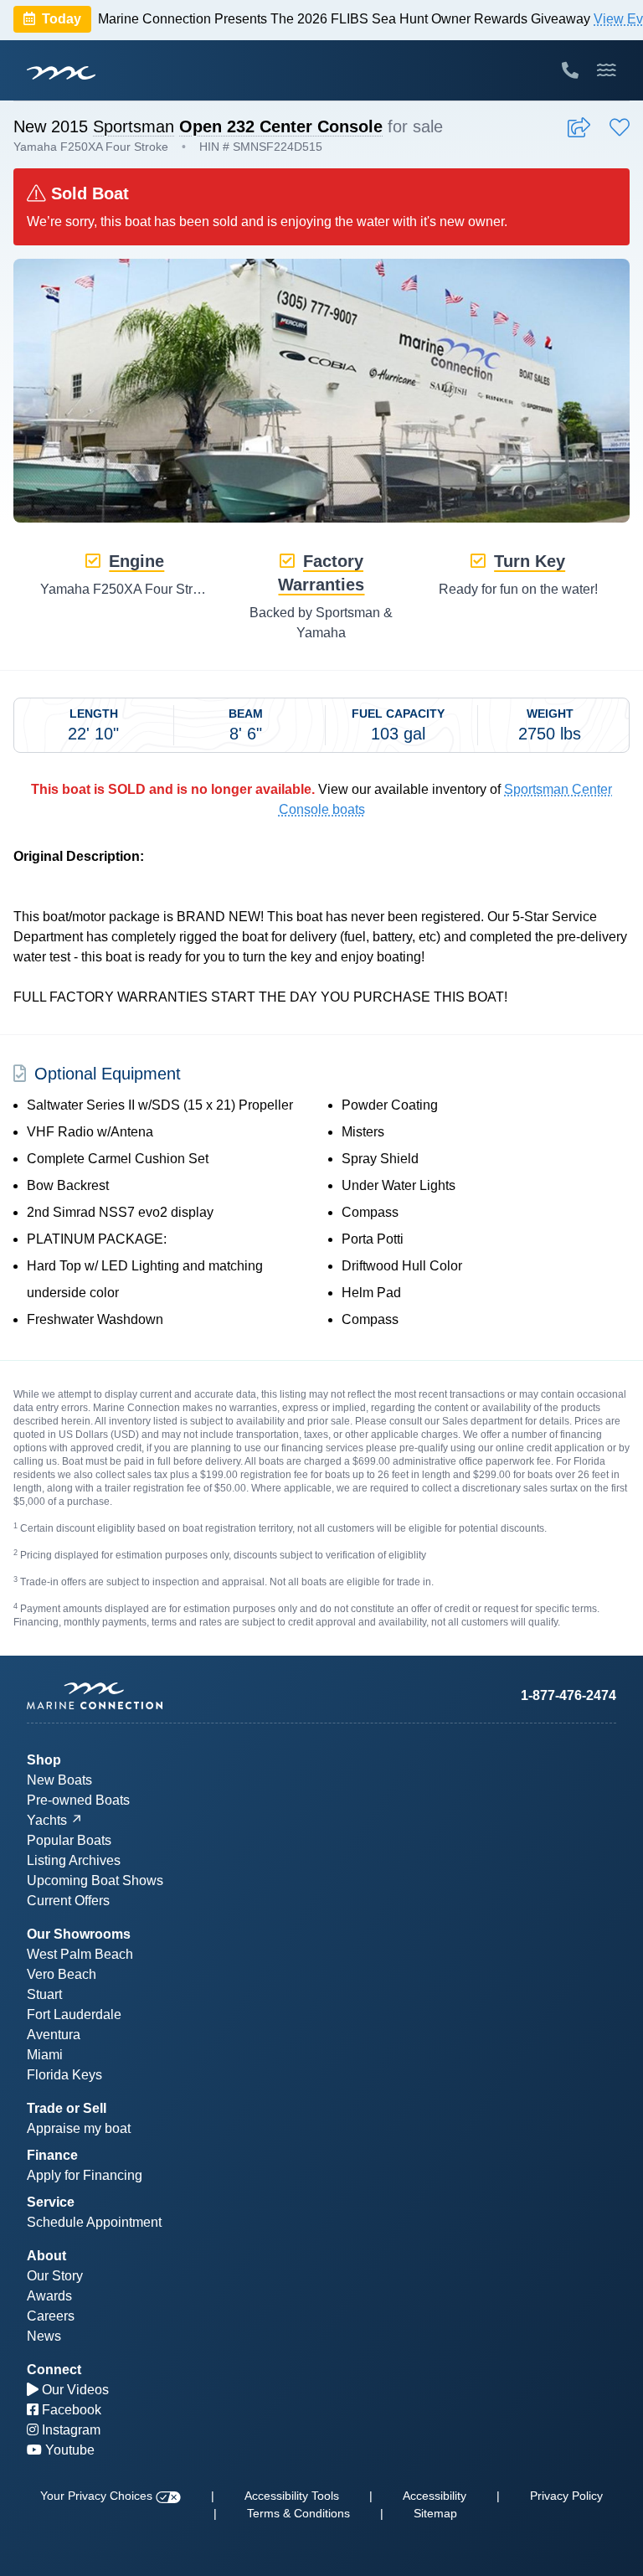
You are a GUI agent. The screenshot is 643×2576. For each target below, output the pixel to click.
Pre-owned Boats (78, 1800)
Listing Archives (74, 1860)
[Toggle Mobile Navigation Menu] (607, 70)
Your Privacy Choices (98, 2496)
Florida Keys (64, 2075)
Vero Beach (62, 1974)
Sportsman (134, 126)
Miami (45, 2055)
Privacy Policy (566, 2496)
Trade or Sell (67, 2108)
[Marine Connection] (61, 72)
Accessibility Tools (292, 2496)
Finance (52, 2155)
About (46, 2256)
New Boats (59, 1780)
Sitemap (435, 2513)
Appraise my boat (79, 2128)
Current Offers (68, 1901)
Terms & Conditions (298, 2513)
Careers (51, 2316)
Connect (54, 2370)
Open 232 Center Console (281, 126)
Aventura (54, 2035)
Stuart (44, 1994)
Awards (49, 2296)
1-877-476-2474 (568, 1695)
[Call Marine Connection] (570, 70)
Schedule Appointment (94, 2222)
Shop (44, 1760)
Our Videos (74, 2390)
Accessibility (435, 2496)
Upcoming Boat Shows (95, 1880)
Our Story (55, 2276)
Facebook (70, 2410)
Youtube (68, 2450)
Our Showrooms (79, 1934)
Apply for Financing (85, 2175)
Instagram (69, 2430)
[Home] (174, 1696)
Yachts (47, 1820)
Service (51, 2202)
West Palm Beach (80, 1954)
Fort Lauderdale (74, 2014)
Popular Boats (69, 1840)
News (44, 2336)
